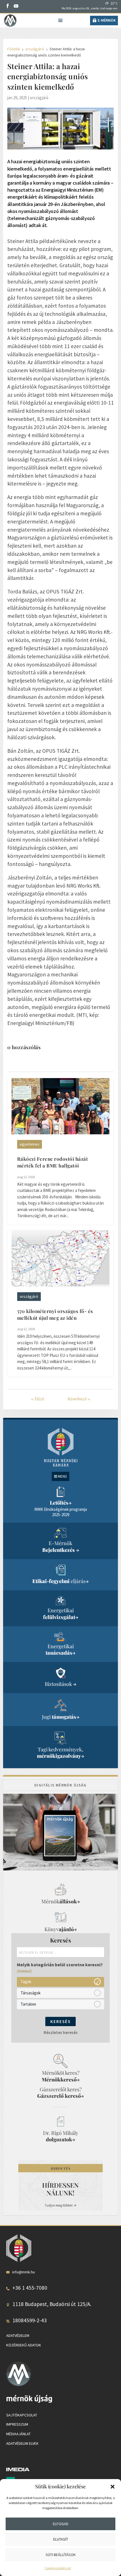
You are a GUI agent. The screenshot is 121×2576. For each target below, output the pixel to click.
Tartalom (28, 2004)
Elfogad (61, 2524)
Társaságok (31, 1993)
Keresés (60, 2021)
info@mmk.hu (23, 2272)
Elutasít (61, 2539)
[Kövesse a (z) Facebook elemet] (8, 6)
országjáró (39, 98)
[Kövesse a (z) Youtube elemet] (16, 6)
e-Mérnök (107, 20)
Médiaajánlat (18, 2434)
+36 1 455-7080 (30, 2288)
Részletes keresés (61, 2032)
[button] (113, 2487)
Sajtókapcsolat (22, 2415)
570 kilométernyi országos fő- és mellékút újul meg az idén (55, 1314)
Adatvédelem (18, 2335)
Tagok (26, 1982)
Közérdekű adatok (24, 2345)
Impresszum (17, 2424)
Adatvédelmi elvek (22, 2443)
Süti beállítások (61, 2555)
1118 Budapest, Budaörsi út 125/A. (52, 2304)
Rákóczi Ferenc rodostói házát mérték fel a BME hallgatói (53, 1162)
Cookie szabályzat (58, 2568)
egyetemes (30, 1144)
